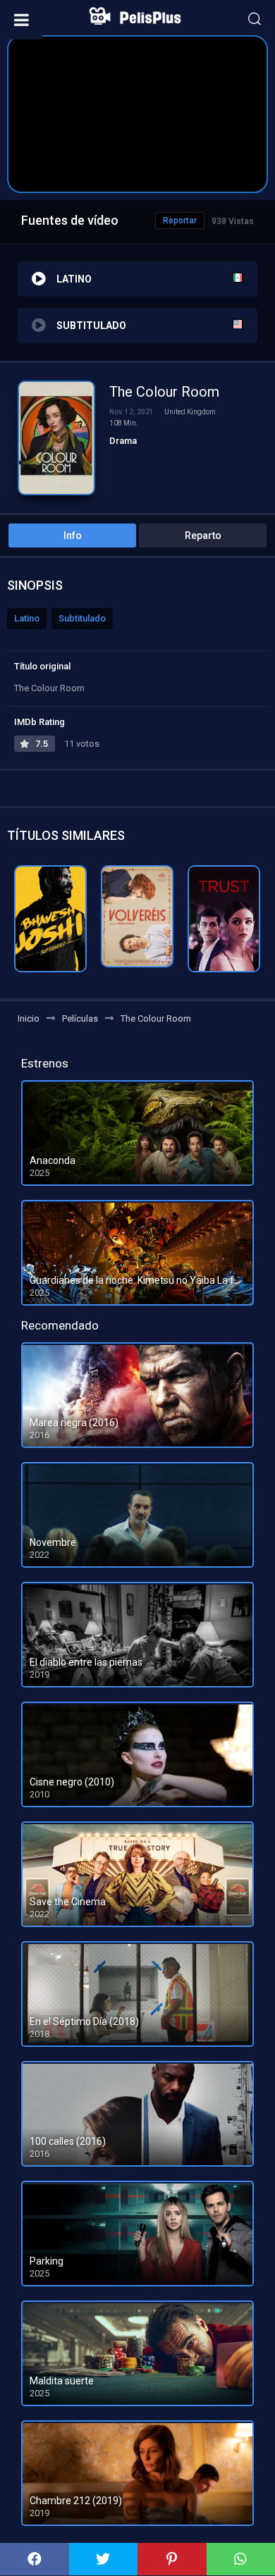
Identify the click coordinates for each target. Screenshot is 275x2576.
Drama (123, 441)
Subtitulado (82, 618)
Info (73, 535)
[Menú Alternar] (22, 20)
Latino (27, 618)
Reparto (203, 535)
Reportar (180, 221)
